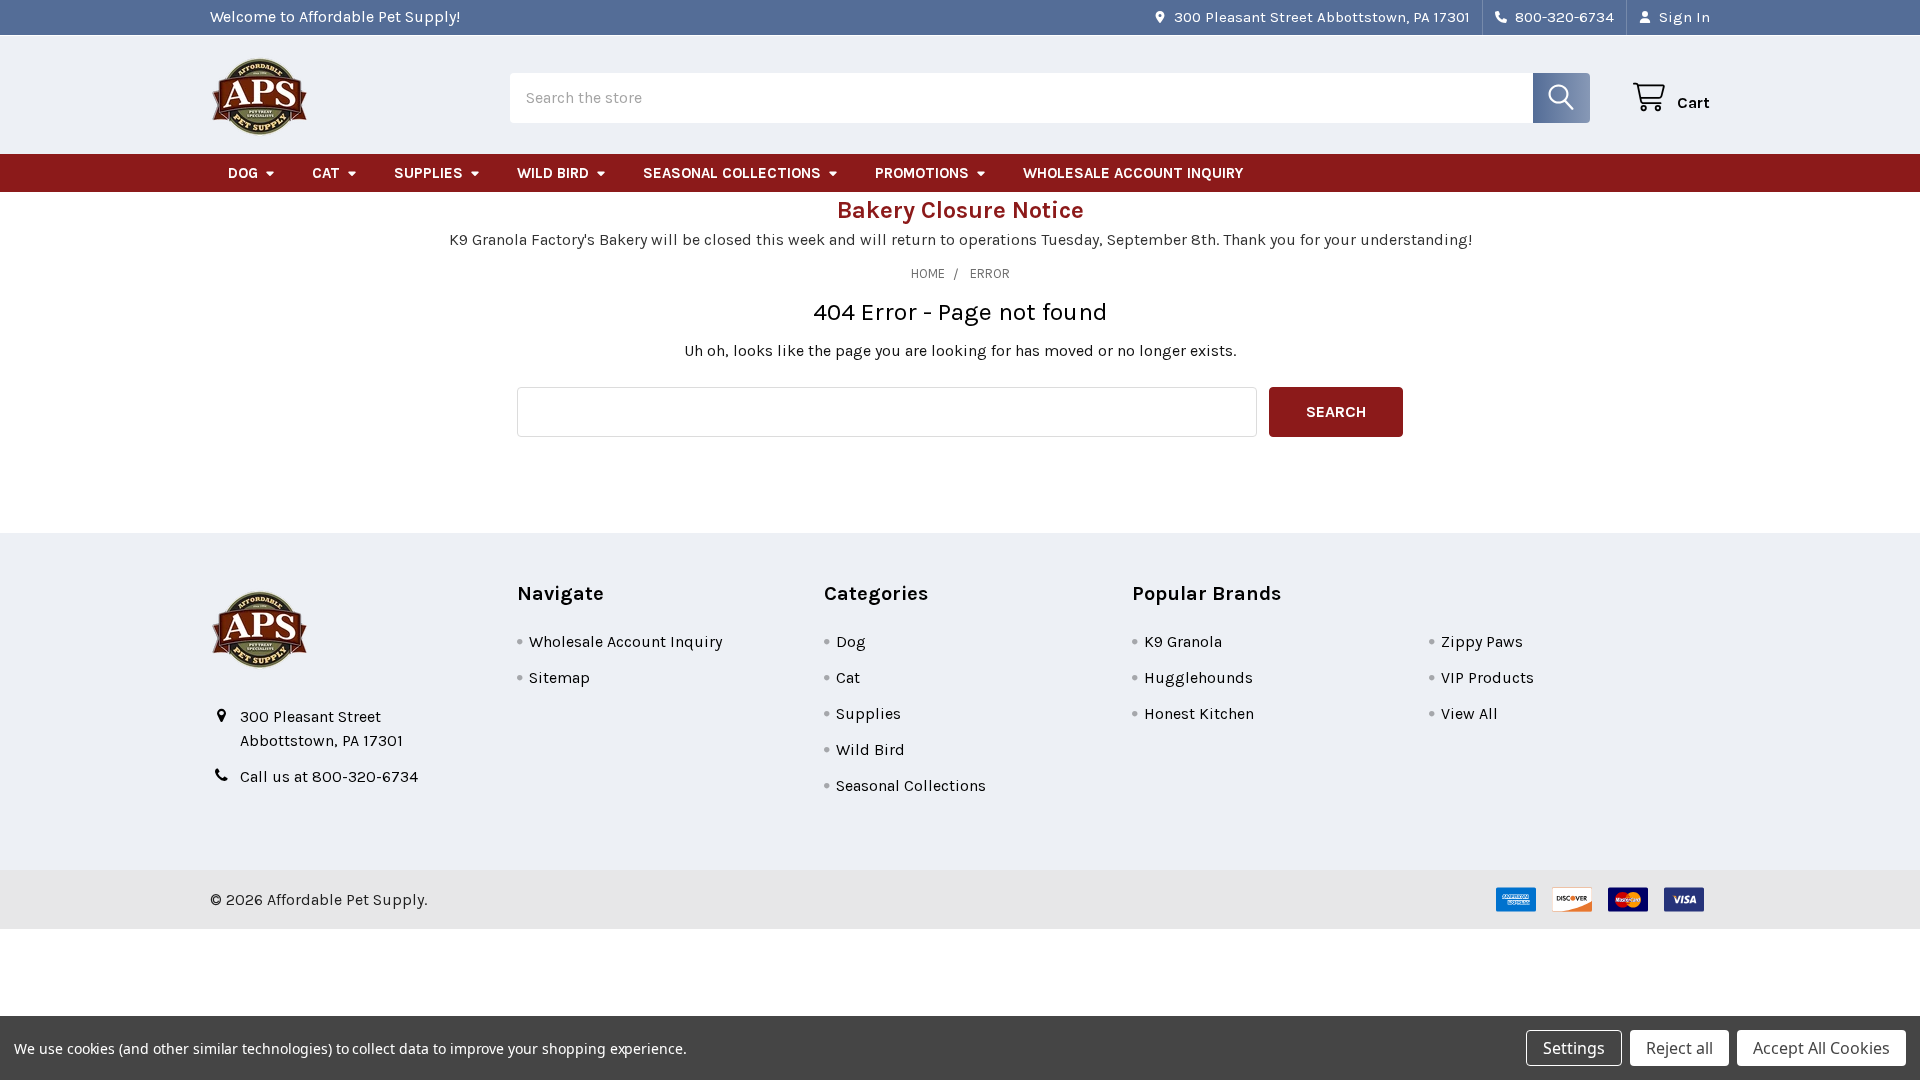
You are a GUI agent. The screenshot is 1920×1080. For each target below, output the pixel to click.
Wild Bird (553, 173)
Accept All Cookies (1821, 1048)
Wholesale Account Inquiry (1133, 173)
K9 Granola (1183, 641)
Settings (1574, 1048)
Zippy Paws (1482, 641)
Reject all (1679, 1048)
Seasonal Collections (732, 173)
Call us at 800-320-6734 (329, 776)
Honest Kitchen (1199, 713)
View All (1469, 713)
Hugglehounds (1198, 677)
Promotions (922, 173)
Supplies (428, 173)
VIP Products (1487, 677)
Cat (326, 173)
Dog (243, 173)
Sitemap (559, 677)
